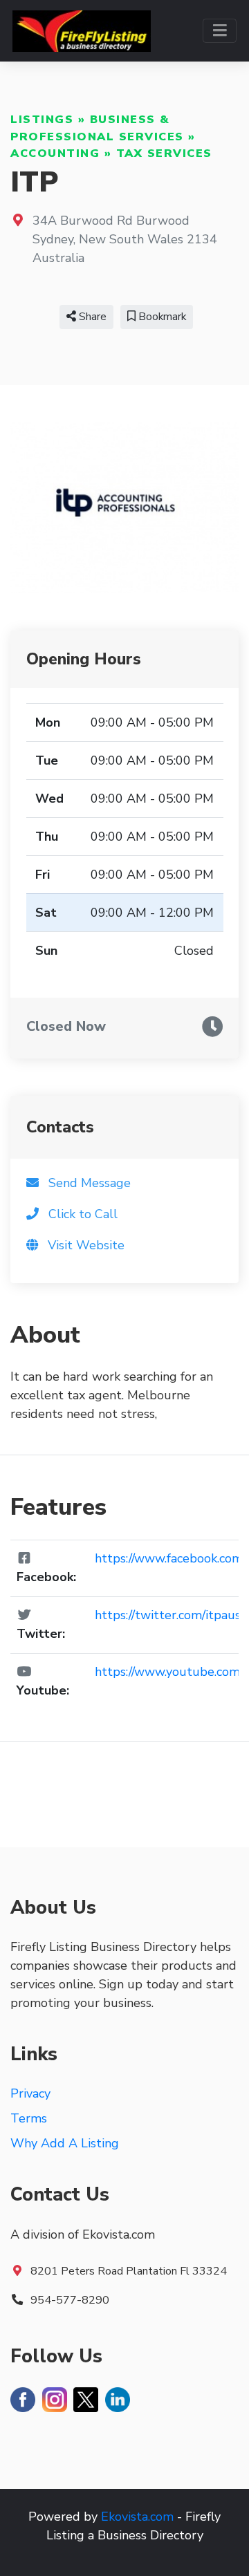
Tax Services (164, 153)
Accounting (55, 153)
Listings (42, 120)
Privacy (30, 2093)
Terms (29, 2118)
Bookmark (161, 317)
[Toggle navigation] (220, 31)
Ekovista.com (137, 2517)
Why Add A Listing (65, 2143)
